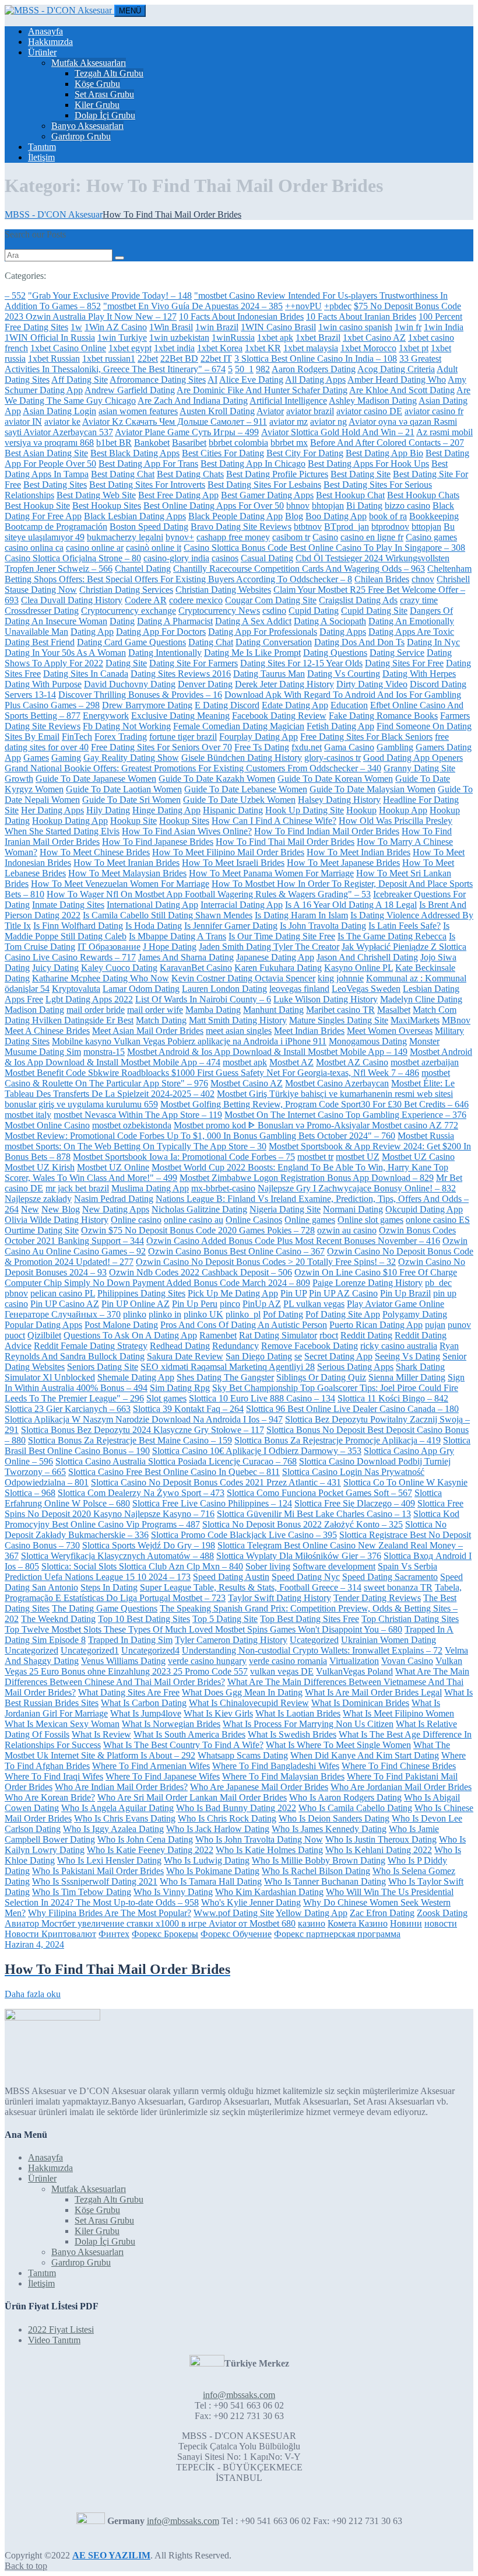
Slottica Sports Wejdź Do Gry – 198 (149, 1545)
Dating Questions (335, 653)
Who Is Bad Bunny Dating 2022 (236, 1808)
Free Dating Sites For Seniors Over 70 (161, 747)
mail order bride (96, 1010)
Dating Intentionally (165, 653)
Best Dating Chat (123, 474)
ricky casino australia (399, 1346)
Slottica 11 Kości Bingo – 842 (393, 1398)
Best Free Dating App (178, 495)
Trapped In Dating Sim (130, 1640)
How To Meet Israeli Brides (233, 863)
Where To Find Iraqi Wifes (54, 1776)
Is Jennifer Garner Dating (231, 926)
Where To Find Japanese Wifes (163, 1776)
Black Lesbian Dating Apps (135, 516)
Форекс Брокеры (165, 1934)
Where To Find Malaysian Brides (283, 1776)
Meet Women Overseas (390, 1031)
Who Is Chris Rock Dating (227, 1818)
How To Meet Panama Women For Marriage (271, 873)
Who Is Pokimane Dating (213, 1871)
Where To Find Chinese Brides (399, 1766)
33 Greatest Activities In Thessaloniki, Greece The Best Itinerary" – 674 (223, 364)
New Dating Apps (116, 1209)
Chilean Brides (382, 579)
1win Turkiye (122, 338)
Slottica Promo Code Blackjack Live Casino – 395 (244, 1535)
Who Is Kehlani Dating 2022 (379, 1850)
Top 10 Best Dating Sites (144, 1619)
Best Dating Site (361, 474)
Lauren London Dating (224, 989)
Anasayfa (45, 31)
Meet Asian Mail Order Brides (148, 1031)
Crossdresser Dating (42, 611)
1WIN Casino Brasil (278, 327)
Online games (310, 1220)
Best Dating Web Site (96, 495)
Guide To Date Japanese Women (96, 779)
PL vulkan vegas (314, 1304)
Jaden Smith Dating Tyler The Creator (269, 947)
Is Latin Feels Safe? (405, 926)
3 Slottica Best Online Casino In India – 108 (316, 359)
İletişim (41, 157)
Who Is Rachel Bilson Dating (316, 1871)
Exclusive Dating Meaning (180, 716)
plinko (135, 1314)
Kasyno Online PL (358, 968)
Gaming (66, 758)
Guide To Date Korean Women (335, 779)
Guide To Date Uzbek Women (239, 800)
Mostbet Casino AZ (247, 1083)
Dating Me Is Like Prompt (252, 653)
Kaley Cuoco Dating (119, 968)
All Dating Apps (315, 380)
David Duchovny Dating (130, 684)
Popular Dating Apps (43, 1325)
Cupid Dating (314, 611)
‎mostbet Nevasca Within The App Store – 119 (138, 1115)
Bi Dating (364, 506)
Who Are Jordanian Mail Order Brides (401, 1787)
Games (36, 758)
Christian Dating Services (126, 590)
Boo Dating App (336, 516)
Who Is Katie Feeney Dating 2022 (150, 1850)
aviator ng (328, 422)
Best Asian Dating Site (46, 453)
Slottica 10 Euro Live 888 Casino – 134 (262, 1398)
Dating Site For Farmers (194, 663)
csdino (274, 611)
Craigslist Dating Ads (358, 600)
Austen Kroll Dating (217, 411)
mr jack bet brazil (77, 1188)
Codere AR (146, 600)
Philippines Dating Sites (141, 1293)
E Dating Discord (227, 705)
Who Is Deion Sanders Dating (334, 1818)
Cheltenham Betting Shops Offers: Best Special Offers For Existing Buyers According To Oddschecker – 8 (238, 574)
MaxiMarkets (415, 1020)
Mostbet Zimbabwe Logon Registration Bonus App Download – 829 (307, 1178)
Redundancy (236, 1346)
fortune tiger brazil (183, 737)
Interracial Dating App (242, 905)
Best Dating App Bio (384, 453)
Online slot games (370, 1220)
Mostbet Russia (426, 1136)
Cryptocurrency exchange (129, 611)
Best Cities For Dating (223, 453)
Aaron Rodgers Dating (314, 369)
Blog (294, 516)
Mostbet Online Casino (47, 1125)
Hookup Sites (184, 821)
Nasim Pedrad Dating (114, 1199)
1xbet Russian (54, 359)
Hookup (361, 810)
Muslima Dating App (150, 1188)
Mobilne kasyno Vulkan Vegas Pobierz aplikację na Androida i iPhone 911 (189, 1041)
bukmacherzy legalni (125, 537)
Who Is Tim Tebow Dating (82, 1892)
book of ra (388, 516)
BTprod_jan (347, 527)
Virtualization (354, 1661)
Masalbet (394, 1010)
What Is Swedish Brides (292, 1734)
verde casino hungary (207, 1661)
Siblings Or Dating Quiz (321, 1377)
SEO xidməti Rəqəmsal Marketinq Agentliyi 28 (228, 1367)
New (30, 1209)
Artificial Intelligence (288, 401)
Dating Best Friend (40, 642)
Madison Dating (34, 1010)
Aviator (270, 411)
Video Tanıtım (54, 2340)
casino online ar (95, 548)
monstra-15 (104, 1052)
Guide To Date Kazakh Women (217, 779)
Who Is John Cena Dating (145, 1839)
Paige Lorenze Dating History (368, 1283)
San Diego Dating (259, 1356)
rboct (329, 1335)
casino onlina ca (34, 548)
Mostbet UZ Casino (418, 1157)
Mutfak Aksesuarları (89, 63)
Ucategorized (314, 1640)
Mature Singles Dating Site (339, 1020)
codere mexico (196, 600)
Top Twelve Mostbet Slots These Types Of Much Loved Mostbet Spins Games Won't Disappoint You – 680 (203, 1629)
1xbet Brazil (318, 338)
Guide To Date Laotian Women (124, 789)
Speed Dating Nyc (306, 1577)
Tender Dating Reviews (377, 1598)
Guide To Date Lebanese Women (246, 789)
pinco (230, 1304)
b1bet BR (114, 443)
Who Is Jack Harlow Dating (218, 1829)
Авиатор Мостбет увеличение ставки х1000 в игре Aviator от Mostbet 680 (150, 1923)
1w (76, 327)
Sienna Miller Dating (407, 1377)
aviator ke (62, 422)
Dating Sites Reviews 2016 (181, 674)
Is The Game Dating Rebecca (392, 936)
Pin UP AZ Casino (343, 1293)
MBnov (456, 1020)
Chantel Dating (143, 569)
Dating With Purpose (43, 684)
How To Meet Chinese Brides (95, 852)
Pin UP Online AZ (136, 1304)
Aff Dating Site (80, 380)
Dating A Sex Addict (253, 621)
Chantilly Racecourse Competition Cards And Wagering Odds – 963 (299, 569)
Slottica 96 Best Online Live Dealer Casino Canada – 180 (352, 1409)
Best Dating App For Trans (148, 464)
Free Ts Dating (262, 747)
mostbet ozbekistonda (132, 1125)
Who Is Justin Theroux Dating (381, 1839)
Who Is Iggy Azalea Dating (113, 1829)
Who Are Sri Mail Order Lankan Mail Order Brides (192, 1797)
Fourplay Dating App (259, 737)
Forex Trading (121, 737)
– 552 (15, 296)
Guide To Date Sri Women (131, 800)
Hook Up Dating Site (305, 810)
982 (263, 369)
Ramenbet (218, 1335)
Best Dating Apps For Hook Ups (368, 464)
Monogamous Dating (368, 1041)
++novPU (303, 306)
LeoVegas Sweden (366, 989)
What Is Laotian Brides (298, 1713)
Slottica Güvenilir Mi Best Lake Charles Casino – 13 (314, 1514)
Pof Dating (283, 1314)
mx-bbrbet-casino (223, 1188)
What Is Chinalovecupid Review (249, 1703)
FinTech (77, 737)
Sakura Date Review (185, 1356)
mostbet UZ (358, 1157)
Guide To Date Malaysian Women (372, 789)
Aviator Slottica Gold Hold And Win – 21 (338, 432)
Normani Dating (353, 1209)
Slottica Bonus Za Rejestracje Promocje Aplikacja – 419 (338, 1440)
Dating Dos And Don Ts (359, 642)
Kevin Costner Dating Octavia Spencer (243, 978)
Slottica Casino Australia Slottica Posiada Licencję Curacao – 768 (176, 1461)
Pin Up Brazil (405, 1293)
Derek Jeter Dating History (284, 684)
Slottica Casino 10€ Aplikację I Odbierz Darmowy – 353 (257, 1451)
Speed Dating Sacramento (390, 1577)
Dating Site (126, 663)
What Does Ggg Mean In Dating (242, 1692)
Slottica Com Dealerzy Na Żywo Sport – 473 (141, 1493)
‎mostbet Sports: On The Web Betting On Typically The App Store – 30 (136, 1146)
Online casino (136, 1220)
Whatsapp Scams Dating (243, 1755)
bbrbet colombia (238, 443)
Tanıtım (42, 147)
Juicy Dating (55, 968)
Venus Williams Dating (123, 1661)
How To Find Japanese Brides (158, 842)
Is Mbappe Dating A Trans (178, 936)
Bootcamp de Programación (56, 527)
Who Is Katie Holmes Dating (269, 1850)
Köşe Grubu (97, 84)
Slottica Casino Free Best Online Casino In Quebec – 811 (174, 1472)
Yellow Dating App (312, 1913)
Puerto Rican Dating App (376, 1325)
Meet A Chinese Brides (47, 1031)
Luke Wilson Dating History (326, 999)
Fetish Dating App (340, 726)
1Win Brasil (171, 327)
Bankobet (152, 443)
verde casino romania (288, 1661)
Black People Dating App (236, 516)
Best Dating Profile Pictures (277, 474)
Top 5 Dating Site (225, 1619)
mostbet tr (315, 1157)
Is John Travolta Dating (323, 926)
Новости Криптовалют (50, 1934)
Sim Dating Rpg (180, 1388)
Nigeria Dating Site (285, 1209)
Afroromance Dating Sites (158, 380)
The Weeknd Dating (58, 1619)
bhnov (298, 506)
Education (349, 705)
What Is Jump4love (146, 1713)
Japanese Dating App (275, 957)
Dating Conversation (274, 642)
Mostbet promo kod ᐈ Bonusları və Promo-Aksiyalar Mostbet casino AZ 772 (316, 1125)
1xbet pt (414, 348)
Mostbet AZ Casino (352, 1062)
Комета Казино (358, 1923)
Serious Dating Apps (355, 1367)
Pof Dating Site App (343, 1314)
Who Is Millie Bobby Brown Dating (319, 1860)
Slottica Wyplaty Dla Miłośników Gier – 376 (299, 1556)
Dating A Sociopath (330, 621)
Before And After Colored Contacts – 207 (387, 443)
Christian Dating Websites (223, 590)
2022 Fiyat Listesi (61, 2329)
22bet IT (216, 359)
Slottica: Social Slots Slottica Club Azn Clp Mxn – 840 (142, 1566)
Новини (406, 1923)
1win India (444, 327)
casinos (225, 558)
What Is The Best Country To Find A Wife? (183, 1745)
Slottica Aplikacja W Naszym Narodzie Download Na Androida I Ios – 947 (144, 1419)
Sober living (268, 1566)
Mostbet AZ (291, 1062)
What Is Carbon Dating (144, 1703)
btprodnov (390, 527)
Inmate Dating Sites (68, 905)
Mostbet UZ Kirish (40, 1167)
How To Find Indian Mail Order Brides (327, 831)
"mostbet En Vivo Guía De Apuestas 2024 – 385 (193, 306)
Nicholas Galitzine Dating (199, 1209)
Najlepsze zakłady (38, 1199)
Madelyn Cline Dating (421, 999)
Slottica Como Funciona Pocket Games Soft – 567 (319, 1493)
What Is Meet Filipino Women (398, 1713)
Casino (325, 537)
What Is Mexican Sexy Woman (62, 1724)
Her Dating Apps (52, 810)
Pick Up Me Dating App (233, 1293)
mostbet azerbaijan (425, 1062)
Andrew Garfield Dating (130, 390)
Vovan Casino (407, 1661)
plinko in (165, 1314)
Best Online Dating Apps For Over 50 (214, 506)
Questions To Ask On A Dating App (130, 1335)
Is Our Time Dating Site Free (282, 936)
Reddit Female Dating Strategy (91, 1346)
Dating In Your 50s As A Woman (65, 653)
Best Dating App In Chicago (253, 464)
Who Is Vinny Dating (173, 1892)
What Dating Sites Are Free (129, 1692)
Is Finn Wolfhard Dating (78, 926)
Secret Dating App (338, 1356)
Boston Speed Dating (149, 527)
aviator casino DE (369, 411)
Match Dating (161, 1020)
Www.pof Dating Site (234, 1913)
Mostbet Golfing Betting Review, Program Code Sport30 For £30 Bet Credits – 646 (314, 1104)
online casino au (194, 1220)
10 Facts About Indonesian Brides (241, 317)
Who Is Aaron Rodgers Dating (345, 1797)
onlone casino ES (438, 1220)
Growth (19, 779)
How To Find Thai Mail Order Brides (285, 842)
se (298, 1356)
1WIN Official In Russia (50, 338)
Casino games (431, 537)
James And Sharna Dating (186, 957)
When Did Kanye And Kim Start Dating (365, 1755)
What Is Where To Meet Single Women (338, 1745)
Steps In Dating (109, 1587)
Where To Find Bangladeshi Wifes (276, 1766)
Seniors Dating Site (103, 1367)
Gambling (395, 747)
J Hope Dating (170, 947)
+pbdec (338, 306)
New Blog (61, 1209)
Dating (122, 621)
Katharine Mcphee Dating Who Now (101, 978)
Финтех (114, 1934)
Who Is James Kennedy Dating (329, 1829)
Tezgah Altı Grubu (109, 73)
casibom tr (291, 537)
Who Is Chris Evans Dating (125, 1818)
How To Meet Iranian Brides (126, 863)
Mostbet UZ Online (113, 1167)
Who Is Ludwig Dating (207, 1860)
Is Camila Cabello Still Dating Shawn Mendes (168, 915)
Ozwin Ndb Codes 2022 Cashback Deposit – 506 (201, 1272)
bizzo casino (407, 506)
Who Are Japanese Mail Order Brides (259, 1787)
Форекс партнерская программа (337, 1934)
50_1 (244, 369)
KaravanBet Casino (196, 968)
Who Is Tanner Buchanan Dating (325, 1881)
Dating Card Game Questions (131, 642)
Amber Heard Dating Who (397, 380)
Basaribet (189, 443)
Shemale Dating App (136, 1377)
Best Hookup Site (37, 506)
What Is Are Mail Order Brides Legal (373, 1692)
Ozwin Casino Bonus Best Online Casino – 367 (236, 1251)
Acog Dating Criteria (396, 369)
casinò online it (154, 548)
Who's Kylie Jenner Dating (251, 1902)
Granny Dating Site (419, 768)
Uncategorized (31, 1650)
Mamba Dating (213, 1010)
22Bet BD (179, 359)
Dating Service (397, 653)
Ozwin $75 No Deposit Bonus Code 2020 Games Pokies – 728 (198, 1230)
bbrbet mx (289, 443)
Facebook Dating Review (279, 716)
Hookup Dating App (70, 821)
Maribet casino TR (340, 1010)
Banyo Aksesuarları (87, 126)
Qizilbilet (44, 1335)
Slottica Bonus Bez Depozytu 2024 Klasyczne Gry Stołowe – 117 (143, 1430)
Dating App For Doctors (161, 632)
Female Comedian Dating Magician (239, 726)
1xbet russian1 (109, 359)
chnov (423, 579)
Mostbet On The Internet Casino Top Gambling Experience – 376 (345, 1115)
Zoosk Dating (442, 1913)
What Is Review (101, 1734)
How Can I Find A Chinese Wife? (274, 821)
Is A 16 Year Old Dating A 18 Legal (351, 905)
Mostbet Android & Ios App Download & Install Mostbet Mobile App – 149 (267, 1052)
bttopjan (426, 527)
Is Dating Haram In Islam (301, 915)
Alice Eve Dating (251, 380)
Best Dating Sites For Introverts (147, 485)
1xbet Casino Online (68, 348)
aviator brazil (310, 411)
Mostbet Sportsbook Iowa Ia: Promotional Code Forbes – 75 (184, 1157)
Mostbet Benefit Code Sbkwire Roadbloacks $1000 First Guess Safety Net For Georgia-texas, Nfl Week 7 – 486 (212, 1073)
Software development (334, 1566)
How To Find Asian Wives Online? (187, 831)
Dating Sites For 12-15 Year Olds (301, 663)
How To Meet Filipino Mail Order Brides (228, 852)
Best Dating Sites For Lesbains (264, 485)
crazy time (419, 600)
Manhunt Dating (273, 1010)
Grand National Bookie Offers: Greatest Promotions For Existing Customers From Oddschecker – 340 (193, 768)
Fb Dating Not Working (127, 726)
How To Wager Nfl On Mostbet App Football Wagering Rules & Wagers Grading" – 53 (209, 894)
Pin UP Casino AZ (65, 1304)
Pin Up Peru (195, 1304)
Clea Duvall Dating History (72, 600)
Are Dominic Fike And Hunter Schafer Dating (262, 390)
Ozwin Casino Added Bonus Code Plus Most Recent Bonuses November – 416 (293, 1241)
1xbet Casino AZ (374, 338)
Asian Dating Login (59, 411)
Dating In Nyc (433, 642)
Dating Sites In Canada (86, 674)
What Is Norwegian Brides (171, 1724)
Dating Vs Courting (344, 674)
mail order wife (155, 1010)
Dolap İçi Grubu (105, 115)
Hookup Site (133, 821)
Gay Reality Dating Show (131, 758)
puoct (15, 1335)
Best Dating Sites (55, 485)
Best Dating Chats (190, 474)
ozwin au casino (347, 1230)
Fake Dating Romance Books (383, 716)
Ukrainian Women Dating (389, 1640)
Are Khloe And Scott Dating (402, 390)
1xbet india (174, 348)
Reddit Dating (366, 1335)
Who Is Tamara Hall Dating (211, 1881)
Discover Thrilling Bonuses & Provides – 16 (140, 695)
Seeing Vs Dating (407, 1356)
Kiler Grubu (97, 105)
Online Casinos (254, 1220)
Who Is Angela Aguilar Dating (117, 1808)
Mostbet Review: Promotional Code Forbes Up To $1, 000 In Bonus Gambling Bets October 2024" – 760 (200, 1136)
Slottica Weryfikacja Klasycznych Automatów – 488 (117, 1556)
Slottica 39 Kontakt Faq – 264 (188, 1409)
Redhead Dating (180, 1346)
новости (441, 1923)
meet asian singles (239, 1031)
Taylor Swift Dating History (280, 1598)
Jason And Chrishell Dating (367, 957)
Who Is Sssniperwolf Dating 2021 (95, 1881)
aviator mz (289, 422)
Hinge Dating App (166, 810)
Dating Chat (211, 642)
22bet (148, 359)
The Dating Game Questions (105, 1608)
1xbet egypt (130, 348)
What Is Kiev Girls (218, 1713)
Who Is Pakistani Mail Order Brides (98, 1871)
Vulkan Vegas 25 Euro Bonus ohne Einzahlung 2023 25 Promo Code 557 (233, 1666)
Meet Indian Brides (309, 1031)
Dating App (92, 632)
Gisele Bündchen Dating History (242, 758)
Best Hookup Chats (423, 495)
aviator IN (23, 422)
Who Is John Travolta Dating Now (259, 1839)
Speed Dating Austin (231, 1577)
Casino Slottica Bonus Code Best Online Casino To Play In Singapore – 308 (324, 548)
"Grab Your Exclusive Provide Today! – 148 (110, 296)
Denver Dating (205, 684)
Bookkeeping (434, 516)
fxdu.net (307, 747)
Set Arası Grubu (104, 94)
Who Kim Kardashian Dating (269, 1892)
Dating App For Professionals (263, 632)
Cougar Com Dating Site (271, 600)
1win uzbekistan (179, 338)
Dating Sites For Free (404, 663)
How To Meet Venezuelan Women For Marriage (120, 884)
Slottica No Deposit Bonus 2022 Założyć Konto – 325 (303, 1524)
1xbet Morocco (368, 348)
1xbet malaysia (311, 348)
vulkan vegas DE (282, 1671)
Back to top (26, 2566)
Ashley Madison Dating (373, 401)
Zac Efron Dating (382, 1913)
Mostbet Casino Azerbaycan (337, 1083)
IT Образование (109, 947)
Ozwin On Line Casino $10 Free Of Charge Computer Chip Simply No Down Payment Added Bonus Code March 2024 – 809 (231, 1277)
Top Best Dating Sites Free (310, 1619)
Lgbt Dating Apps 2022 (89, 999)
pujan (435, 1325)
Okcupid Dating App (424, 1209)
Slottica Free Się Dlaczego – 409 (355, 1503)
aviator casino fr (434, 411)
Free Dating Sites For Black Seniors (366, 737)
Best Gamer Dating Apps (267, 495)
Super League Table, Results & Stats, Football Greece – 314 (251, 1587)
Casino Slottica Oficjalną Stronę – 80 (73, 558)
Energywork (106, 716)
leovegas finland (299, 989)
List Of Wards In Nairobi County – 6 (203, 999)
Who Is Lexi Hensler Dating (109, 1860)
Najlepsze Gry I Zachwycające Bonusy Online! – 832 (357, 1188)
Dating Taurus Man (269, 674)
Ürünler (42, 52)
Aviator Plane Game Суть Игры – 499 (187, 432)
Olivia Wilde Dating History (57, 1220)
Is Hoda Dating (154, 926)
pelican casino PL (63, 1293)
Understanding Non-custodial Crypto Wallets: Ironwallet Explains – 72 (312, 1650)
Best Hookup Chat (350, 495)
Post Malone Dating (121, 1325)
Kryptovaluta (76, 989)
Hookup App (403, 810)
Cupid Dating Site (374, 611)
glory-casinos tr (333, 758)
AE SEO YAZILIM (111, 2555)
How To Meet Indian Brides (358, 852)
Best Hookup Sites (107, 506)
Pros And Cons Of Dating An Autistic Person (244, 1325)
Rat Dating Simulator (278, 1335)
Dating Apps (343, 632)
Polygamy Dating (415, 1314)
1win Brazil (217, 327)
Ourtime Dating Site (42, 1230)
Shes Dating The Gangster (225, 1377)
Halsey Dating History (339, 800)
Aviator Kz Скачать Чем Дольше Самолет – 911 (175, 422)
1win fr (408, 327)
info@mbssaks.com (239, 2395)
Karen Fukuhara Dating (278, 968)
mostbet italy (28, 1115)
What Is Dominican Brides (360, 1703)
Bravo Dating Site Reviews (241, 527)
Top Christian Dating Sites (410, 1619)
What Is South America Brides (189, 1734)
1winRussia (233, 338)
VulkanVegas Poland (354, 1671)
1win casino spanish (355, 327)
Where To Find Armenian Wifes (151, 1766)
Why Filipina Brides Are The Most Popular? (110, 1913)
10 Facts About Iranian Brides (361, 317)
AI (212, 380)
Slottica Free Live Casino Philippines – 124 (212, 1503)
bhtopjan (328, 506)
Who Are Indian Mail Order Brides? (121, 1787)
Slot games (166, 1398)
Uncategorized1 (90, 1650)
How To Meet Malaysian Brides (127, 873)
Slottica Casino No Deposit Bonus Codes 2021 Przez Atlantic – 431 (216, 1482)
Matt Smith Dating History (238, 1020)
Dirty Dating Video (372, 684)
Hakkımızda (50, 42)
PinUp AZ (262, 1304)
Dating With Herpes (419, 674)
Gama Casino (349, 747)
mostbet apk (245, 1062)
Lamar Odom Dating (141, 989)
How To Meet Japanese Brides (343, 863)
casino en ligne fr (372, 537)
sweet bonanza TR (398, 1587)
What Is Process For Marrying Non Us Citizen (308, 1724)
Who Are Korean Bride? (50, 1797)
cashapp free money (233, 537)
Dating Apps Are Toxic (411, 632)
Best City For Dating (305, 453)
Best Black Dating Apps (135, 453)
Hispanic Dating (233, 810)
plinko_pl (243, 1314)
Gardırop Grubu (81, 136)
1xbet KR (263, 348)
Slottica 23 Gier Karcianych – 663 (68, 1409)
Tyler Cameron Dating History (231, 1640)
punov (459, 1325)
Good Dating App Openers (413, 758)
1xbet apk (275, 338)
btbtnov (308, 527)
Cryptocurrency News (219, 611)
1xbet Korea (220, 348)
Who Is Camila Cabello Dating (355, 1808)
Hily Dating (108, 810)
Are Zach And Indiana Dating (193, 401)
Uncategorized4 (150, 1650)
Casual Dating (267, 558)
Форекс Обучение (236, 1934)
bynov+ (180, 537)
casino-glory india (176, 558)
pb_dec (438, 1283)
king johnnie (341, 978)
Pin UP (294, 1293)
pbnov (16, 1293)
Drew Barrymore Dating (147, 705)
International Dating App (152, 905)
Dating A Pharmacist (175, 621)
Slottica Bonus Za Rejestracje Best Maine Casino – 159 (130, 1440)
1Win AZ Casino (116, 327)
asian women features (138, 411)
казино (312, 1923)
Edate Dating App (295, 705)
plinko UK (203, 1314)
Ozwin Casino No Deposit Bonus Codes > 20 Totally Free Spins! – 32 (266, 1262)
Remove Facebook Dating (310, 1346)
